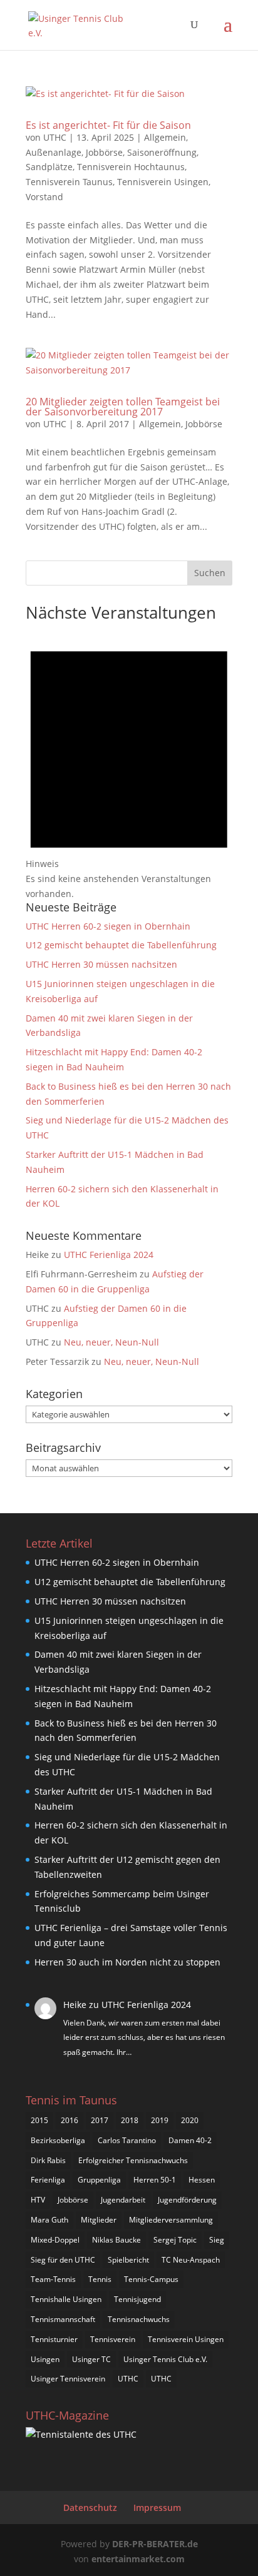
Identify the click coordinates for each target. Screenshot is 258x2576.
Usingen (45, 2359)
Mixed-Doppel (55, 2240)
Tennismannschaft (63, 2319)
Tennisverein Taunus (69, 182)
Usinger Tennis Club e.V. (165, 2359)
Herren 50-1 (155, 2180)
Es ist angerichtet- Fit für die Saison (108, 125)
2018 (130, 2120)
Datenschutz (90, 2508)
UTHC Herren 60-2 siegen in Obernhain (108, 926)
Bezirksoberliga (58, 2140)
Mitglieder (99, 2220)
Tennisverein (113, 2339)
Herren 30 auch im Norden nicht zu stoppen (127, 1962)
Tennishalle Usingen (66, 2299)
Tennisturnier (54, 2339)
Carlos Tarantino (127, 2140)
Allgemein (165, 137)
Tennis (100, 2279)
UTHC (55, 137)
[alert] (129, 764)
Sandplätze (49, 167)
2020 (190, 2120)
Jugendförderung (187, 2200)
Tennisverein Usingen (163, 182)
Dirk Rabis (48, 2160)
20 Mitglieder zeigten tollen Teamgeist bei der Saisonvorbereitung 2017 (123, 407)
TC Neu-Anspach (191, 2260)
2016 (70, 2120)
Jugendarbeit (123, 2200)
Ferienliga (48, 2180)
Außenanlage (54, 152)
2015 (39, 2120)
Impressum (157, 2508)
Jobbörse (104, 152)
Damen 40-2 (190, 2140)
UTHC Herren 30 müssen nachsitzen (101, 964)
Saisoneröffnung (162, 152)
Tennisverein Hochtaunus (131, 167)
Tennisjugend (137, 2299)
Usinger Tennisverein (68, 2379)
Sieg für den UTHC (63, 2260)
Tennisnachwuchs (139, 2319)
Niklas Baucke (116, 2240)
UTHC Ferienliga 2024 (110, 1255)
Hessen (202, 2180)
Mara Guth (49, 2220)
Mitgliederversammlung (171, 2220)
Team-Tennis (53, 2279)
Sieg (217, 2240)
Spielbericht (128, 2260)
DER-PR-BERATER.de (155, 2544)
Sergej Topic (175, 2240)
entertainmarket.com (138, 2559)
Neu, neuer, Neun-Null (111, 1342)
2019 (160, 2120)
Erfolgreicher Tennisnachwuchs (133, 2160)
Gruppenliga (99, 2180)
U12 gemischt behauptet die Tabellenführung (121, 945)
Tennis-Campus (151, 2279)
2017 (100, 2120)
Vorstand (44, 197)
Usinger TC (91, 2359)
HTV (38, 2200)
